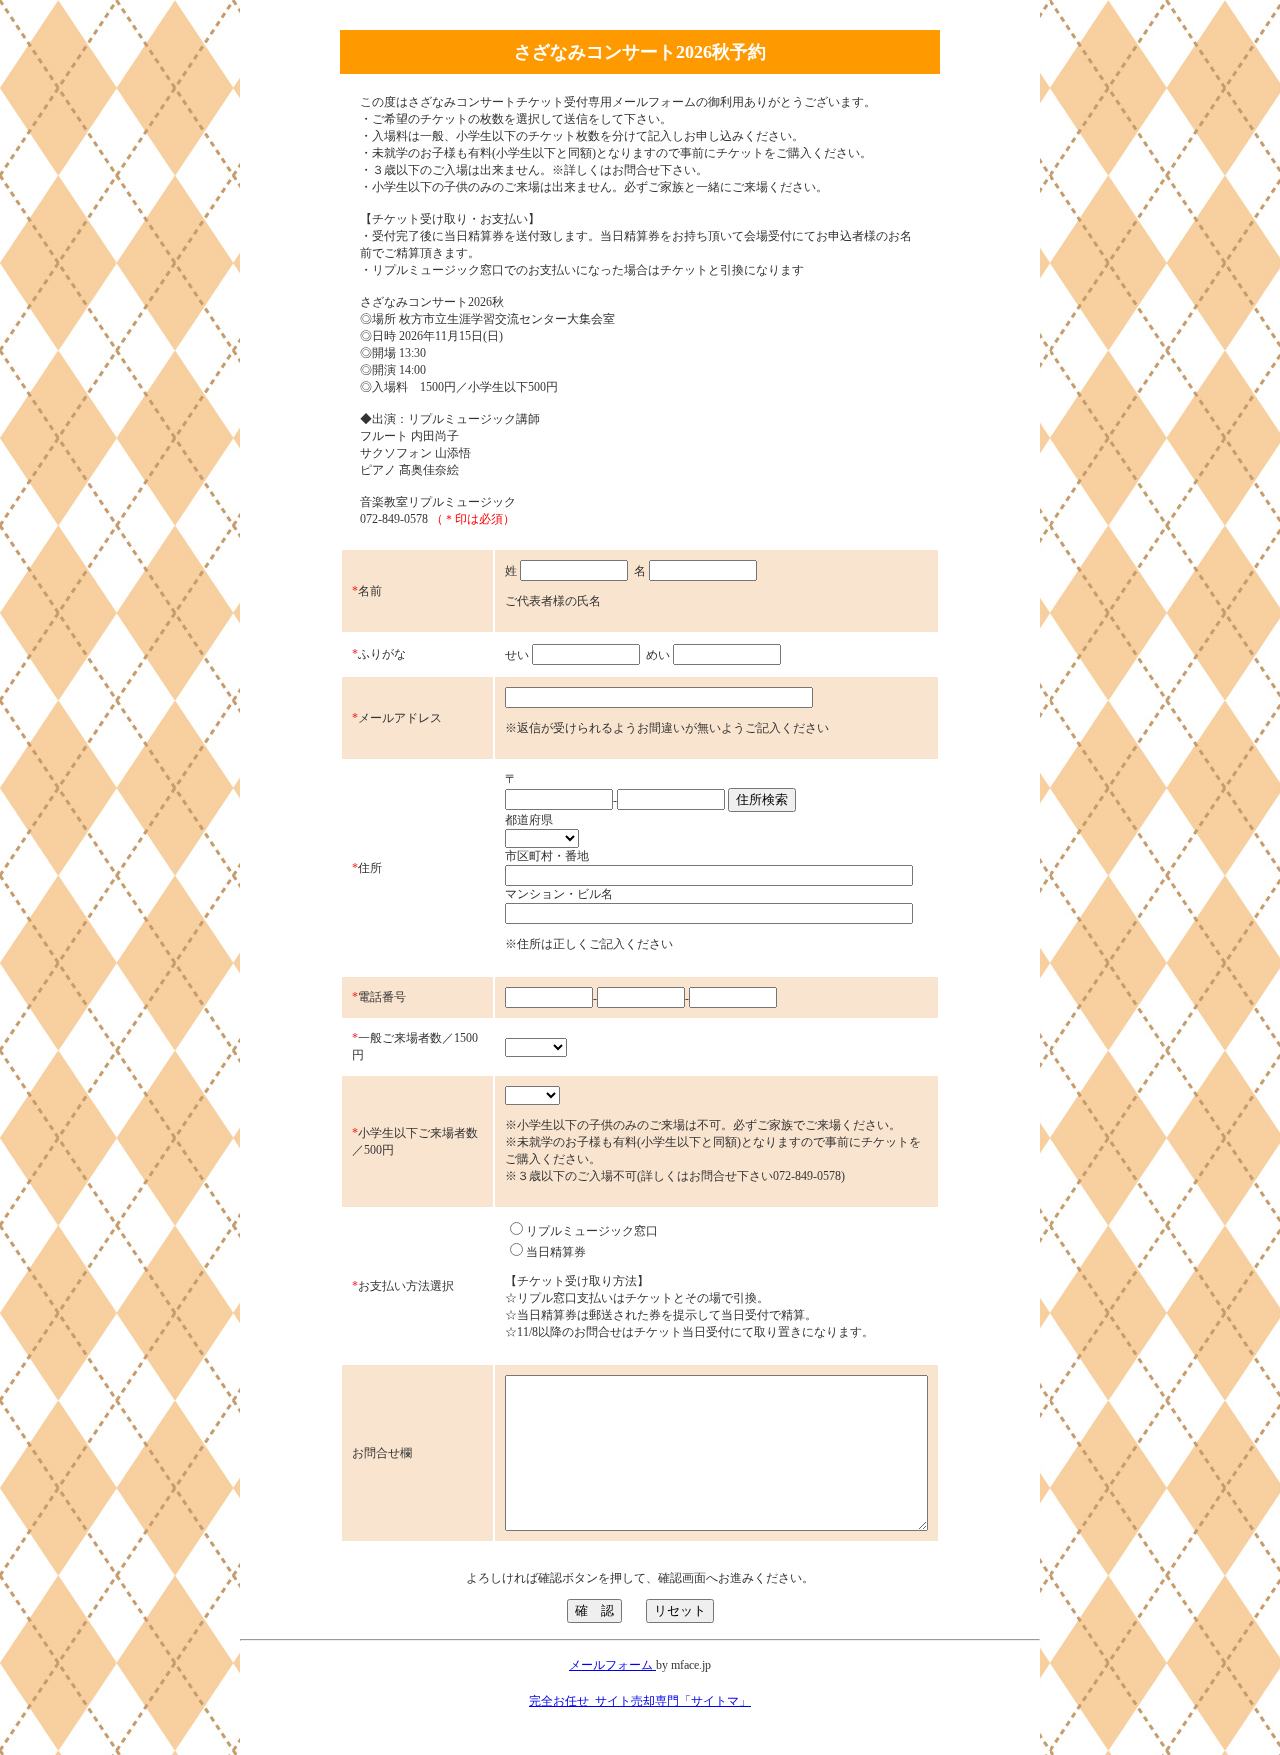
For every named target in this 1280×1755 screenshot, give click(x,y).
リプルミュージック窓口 (592, 1231)
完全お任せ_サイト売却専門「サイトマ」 (640, 1701)
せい (517, 655)
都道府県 (529, 820)
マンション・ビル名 (559, 894)
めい (658, 655)
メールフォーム (612, 1665)
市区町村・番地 (547, 856)
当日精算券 (556, 1252)
